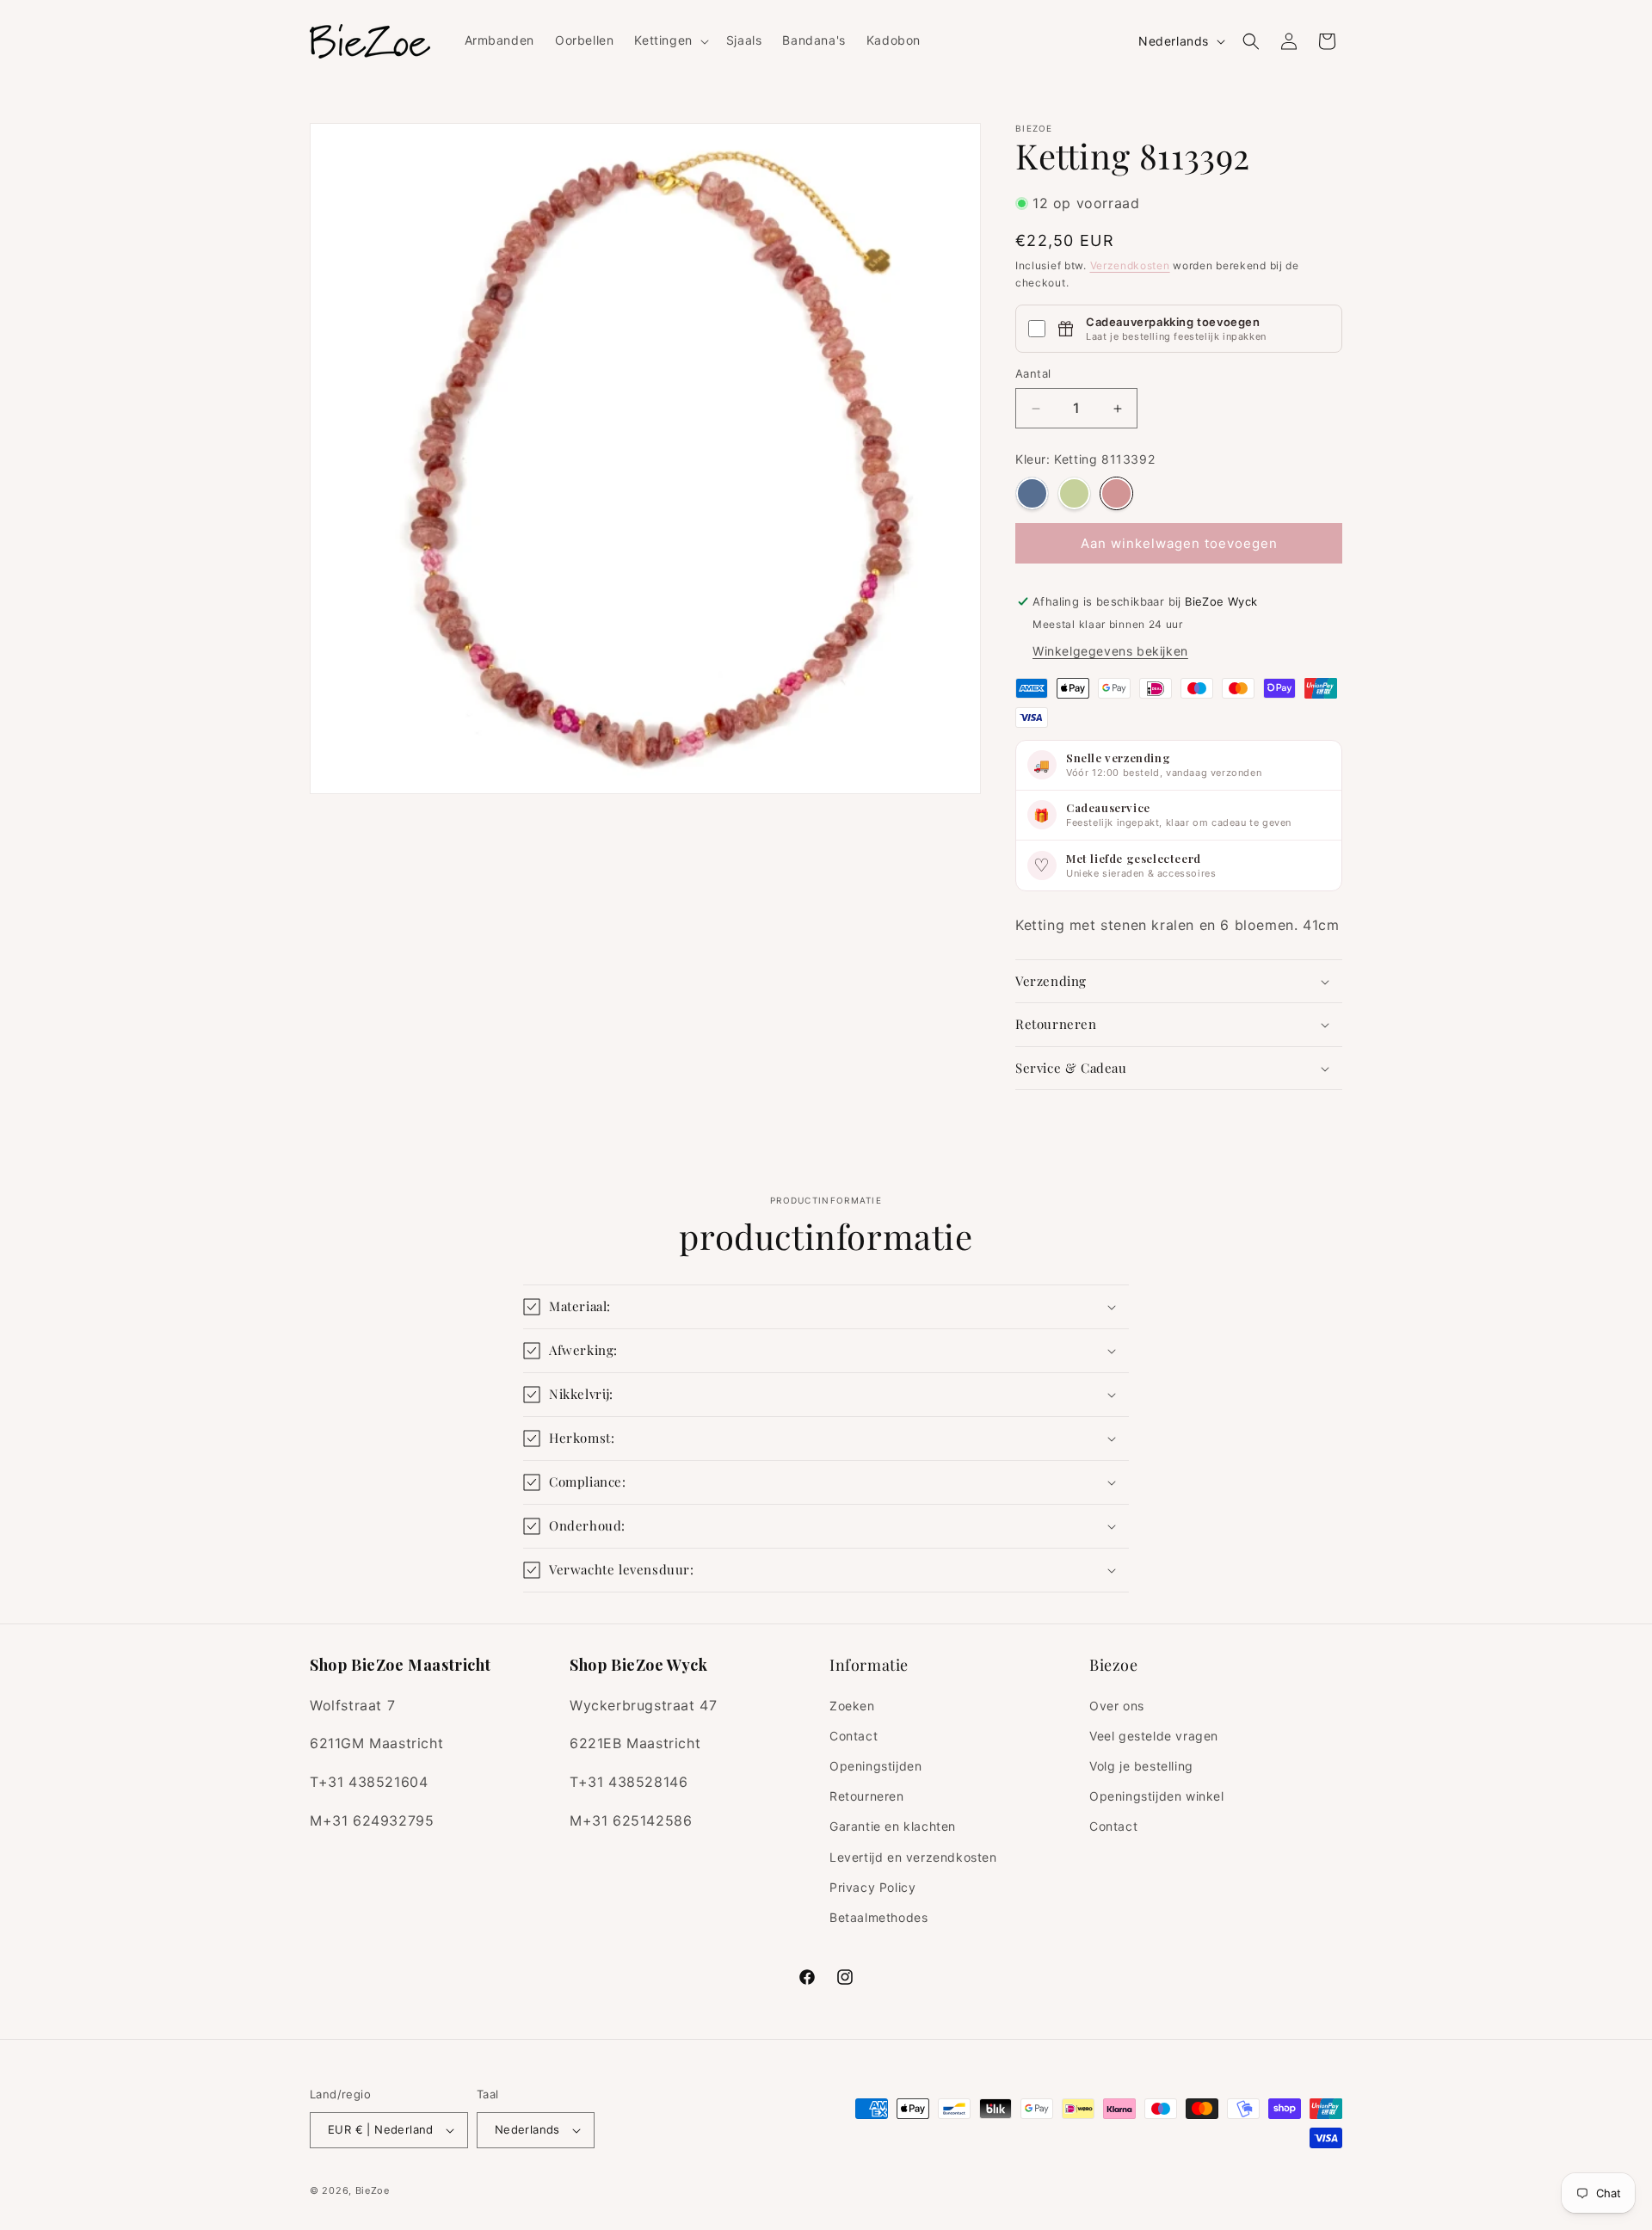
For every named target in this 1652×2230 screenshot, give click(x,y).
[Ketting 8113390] (1032, 493)
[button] (669, 40)
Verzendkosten (1130, 265)
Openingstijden (875, 1766)
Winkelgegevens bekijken (1110, 651)
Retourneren (867, 1796)
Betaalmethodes (878, 1917)
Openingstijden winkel (1157, 1796)
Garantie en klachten (893, 1826)
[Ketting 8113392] (1116, 493)
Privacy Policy (872, 1887)
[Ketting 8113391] (1074, 493)
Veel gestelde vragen (1154, 1736)
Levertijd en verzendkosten (913, 1857)
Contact (854, 1736)
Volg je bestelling (1141, 1766)
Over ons (1117, 1706)
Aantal (1033, 374)
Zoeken (852, 1706)
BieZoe (373, 2190)
